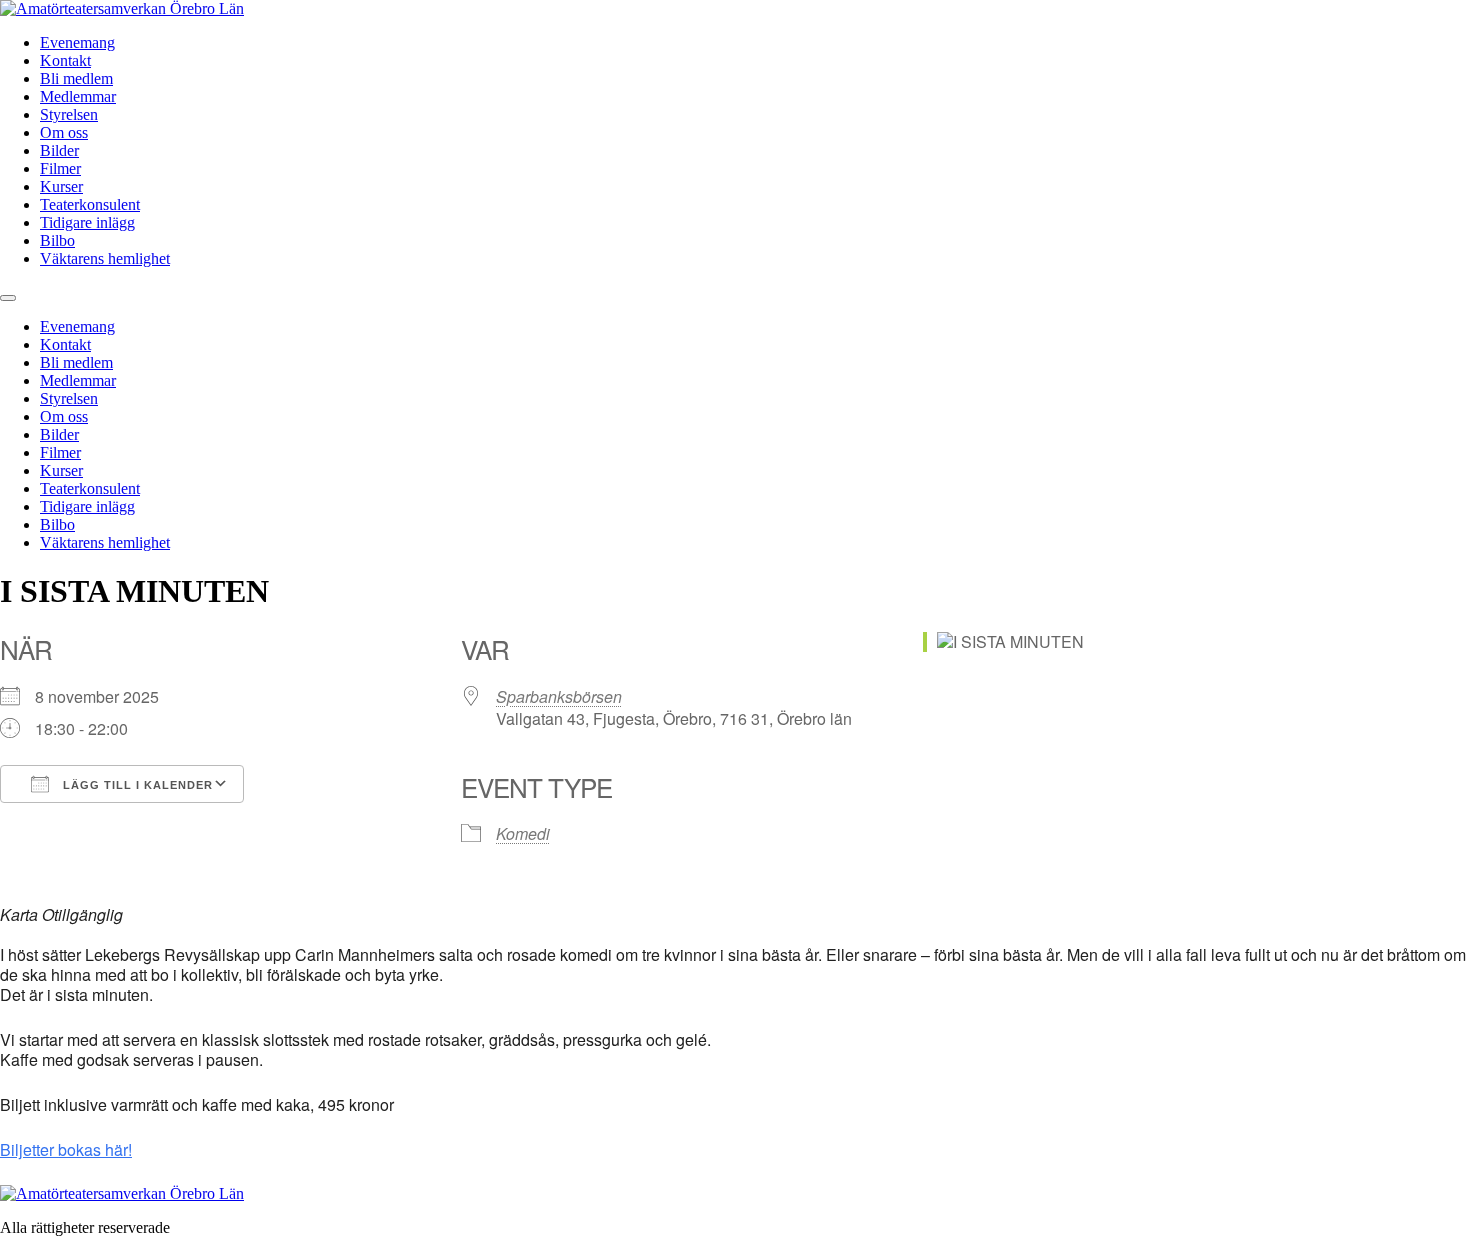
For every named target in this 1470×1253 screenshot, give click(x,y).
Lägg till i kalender (136, 785)
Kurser (61, 186)
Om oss (64, 132)
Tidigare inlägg (87, 222)
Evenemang (77, 42)
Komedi (523, 833)
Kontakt (65, 60)
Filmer (60, 168)
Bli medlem (76, 78)
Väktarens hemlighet (105, 258)
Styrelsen (69, 114)
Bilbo (57, 240)
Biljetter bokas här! (66, 1149)
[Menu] (8, 298)
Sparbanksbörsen (559, 696)
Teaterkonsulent (90, 204)
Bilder (59, 150)
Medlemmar (78, 96)
